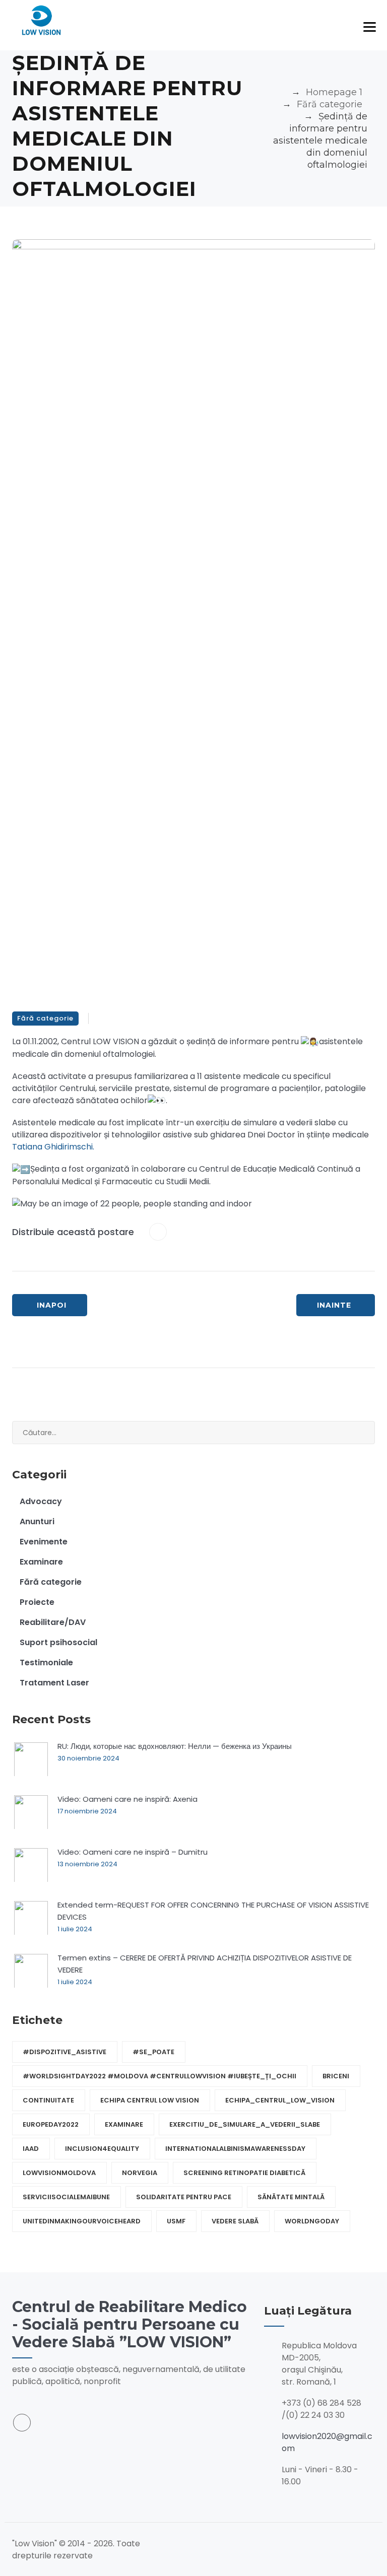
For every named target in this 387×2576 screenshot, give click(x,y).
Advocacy (41, 1501)
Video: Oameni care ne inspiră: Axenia (127, 1799)
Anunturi (37, 1521)
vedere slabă (235, 2221)
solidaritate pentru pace (184, 2197)
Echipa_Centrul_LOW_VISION (280, 2100)
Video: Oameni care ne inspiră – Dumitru (133, 1852)
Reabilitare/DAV (53, 1622)
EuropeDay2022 (51, 2124)
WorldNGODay (312, 2221)
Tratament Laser (54, 1683)
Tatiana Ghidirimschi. (53, 1147)
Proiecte (37, 1602)
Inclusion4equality (102, 2149)
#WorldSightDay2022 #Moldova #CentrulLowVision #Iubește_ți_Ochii (159, 2076)
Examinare (41, 1562)
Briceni (336, 2076)
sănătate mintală (291, 2197)
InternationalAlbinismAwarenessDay (235, 2149)
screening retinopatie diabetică (244, 2173)
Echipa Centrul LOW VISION (150, 2100)
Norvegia (140, 2173)
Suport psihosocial (58, 1642)
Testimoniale (46, 1663)
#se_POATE (153, 2052)
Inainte (334, 1305)
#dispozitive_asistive (64, 2052)
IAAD (31, 2149)
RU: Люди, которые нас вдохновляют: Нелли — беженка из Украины (175, 1746)
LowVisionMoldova (59, 2173)
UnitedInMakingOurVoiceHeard (82, 2221)
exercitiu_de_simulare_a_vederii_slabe (245, 2124)
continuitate (48, 2100)
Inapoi (52, 1305)
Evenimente (44, 1542)
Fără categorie (45, 1018)
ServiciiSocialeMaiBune (66, 2197)
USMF (176, 2221)
